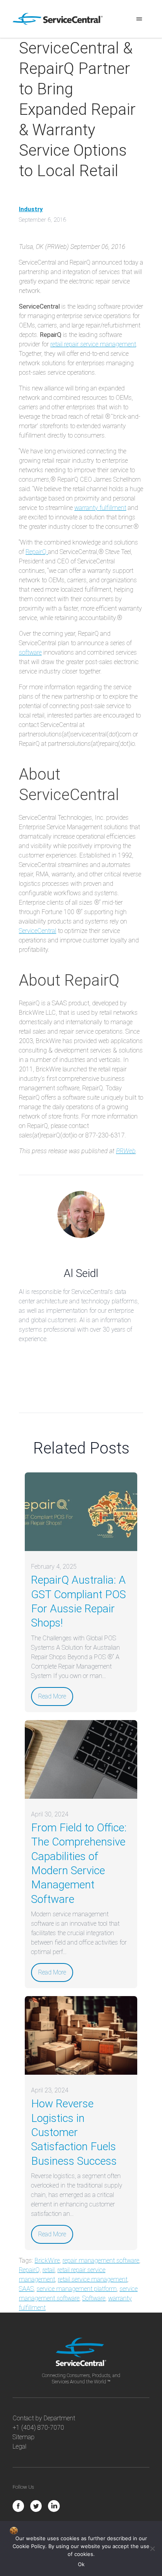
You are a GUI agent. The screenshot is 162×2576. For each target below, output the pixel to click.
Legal (19, 2446)
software (30, 652)
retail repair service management (93, 344)
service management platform (77, 2289)
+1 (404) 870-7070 (38, 2428)
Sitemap (24, 2437)
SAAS (26, 2289)
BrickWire (47, 2260)
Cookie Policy (29, 2546)
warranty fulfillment (100, 508)
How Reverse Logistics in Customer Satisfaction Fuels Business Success (74, 2132)
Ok (81, 2564)
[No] (152, 2548)
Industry (31, 209)
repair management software (101, 2260)
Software (94, 2298)
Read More (52, 1696)
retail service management (93, 2279)
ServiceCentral (38, 931)
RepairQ (37, 552)
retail (49, 2270)
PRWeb (126, 1151)
